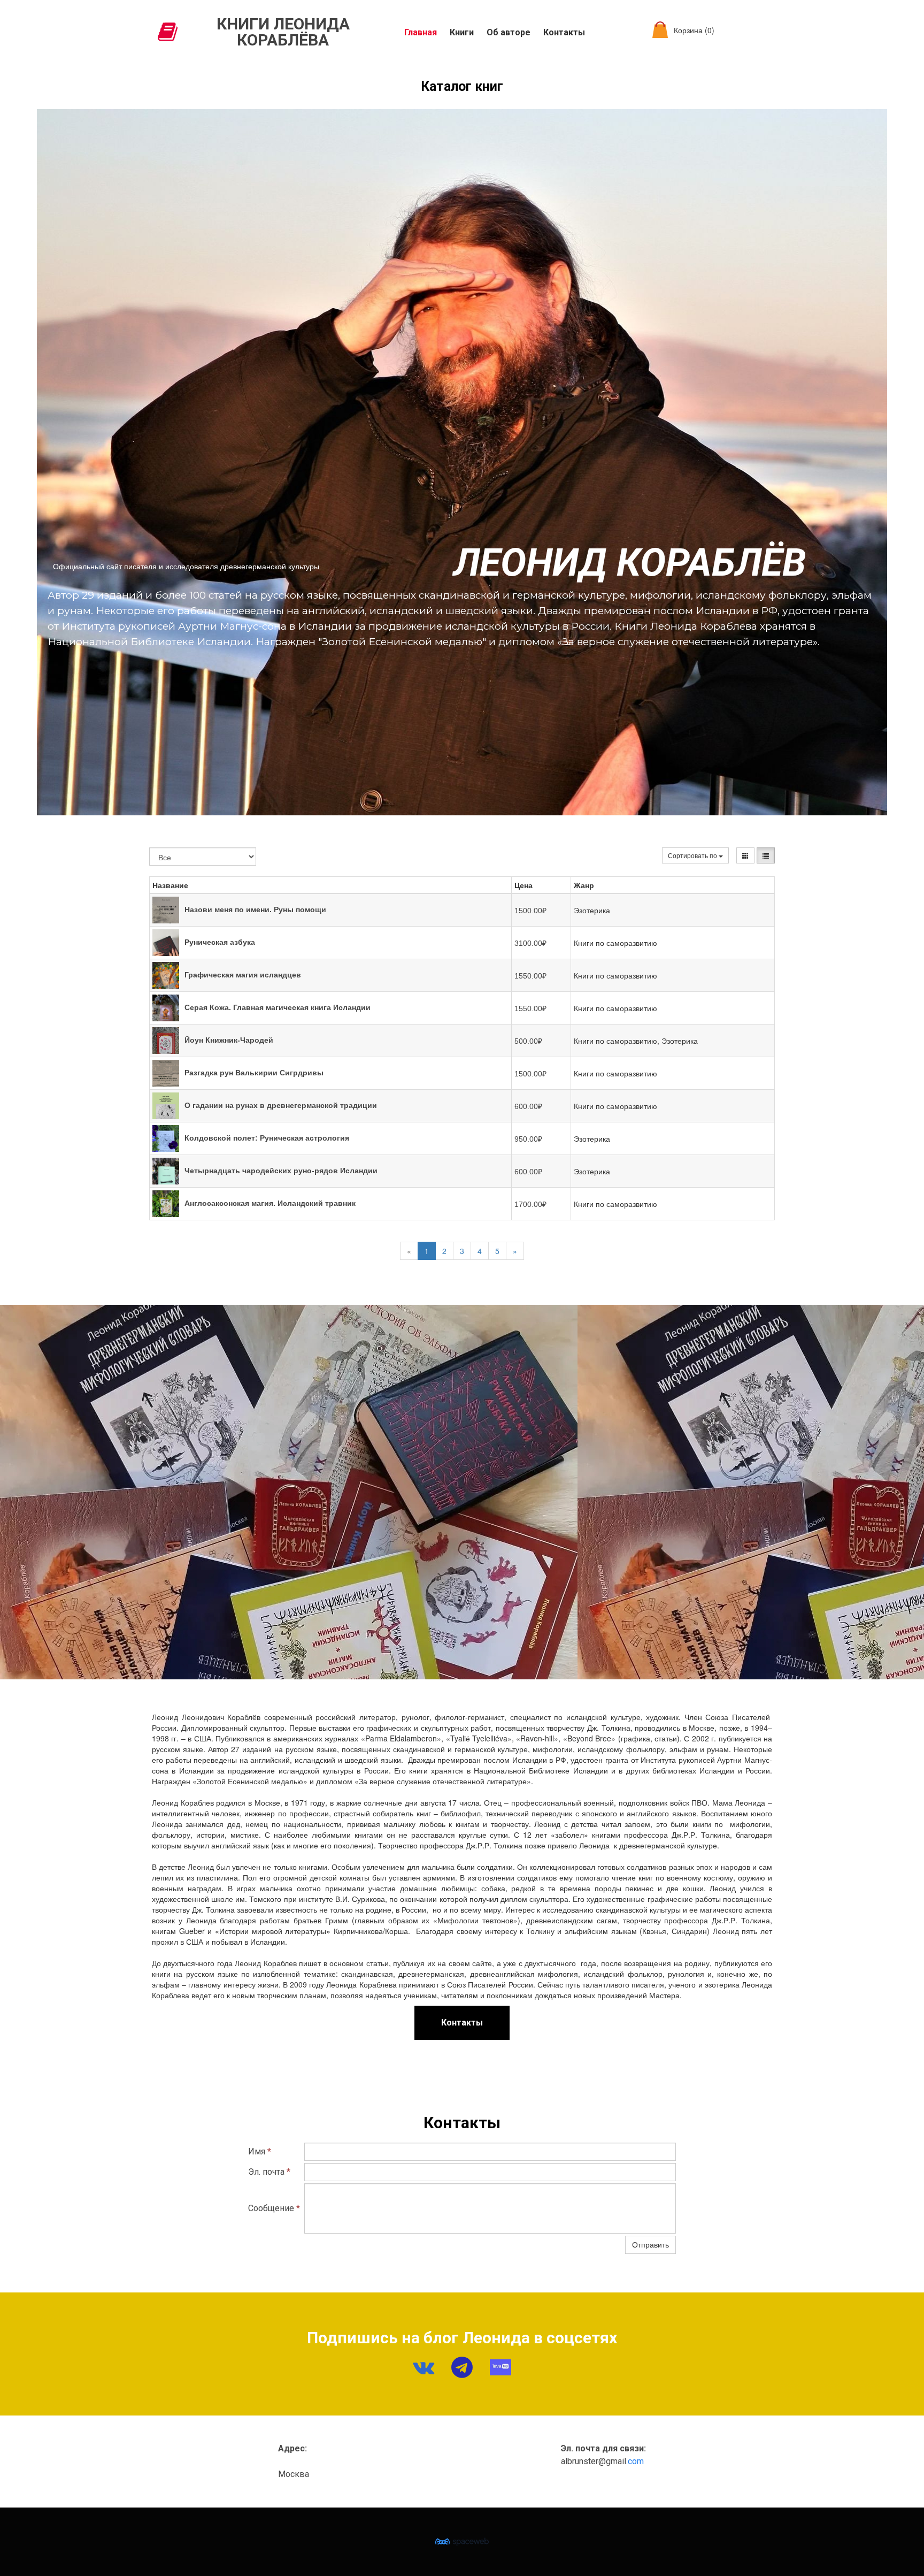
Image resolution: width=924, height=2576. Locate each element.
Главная (421, 32)
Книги (462, 32)
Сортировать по (693, 855)
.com (635, 2461)
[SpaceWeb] (462, 2542)
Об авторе (509, 32)
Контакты (564, 32)
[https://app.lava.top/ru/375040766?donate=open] (500, 2367)
